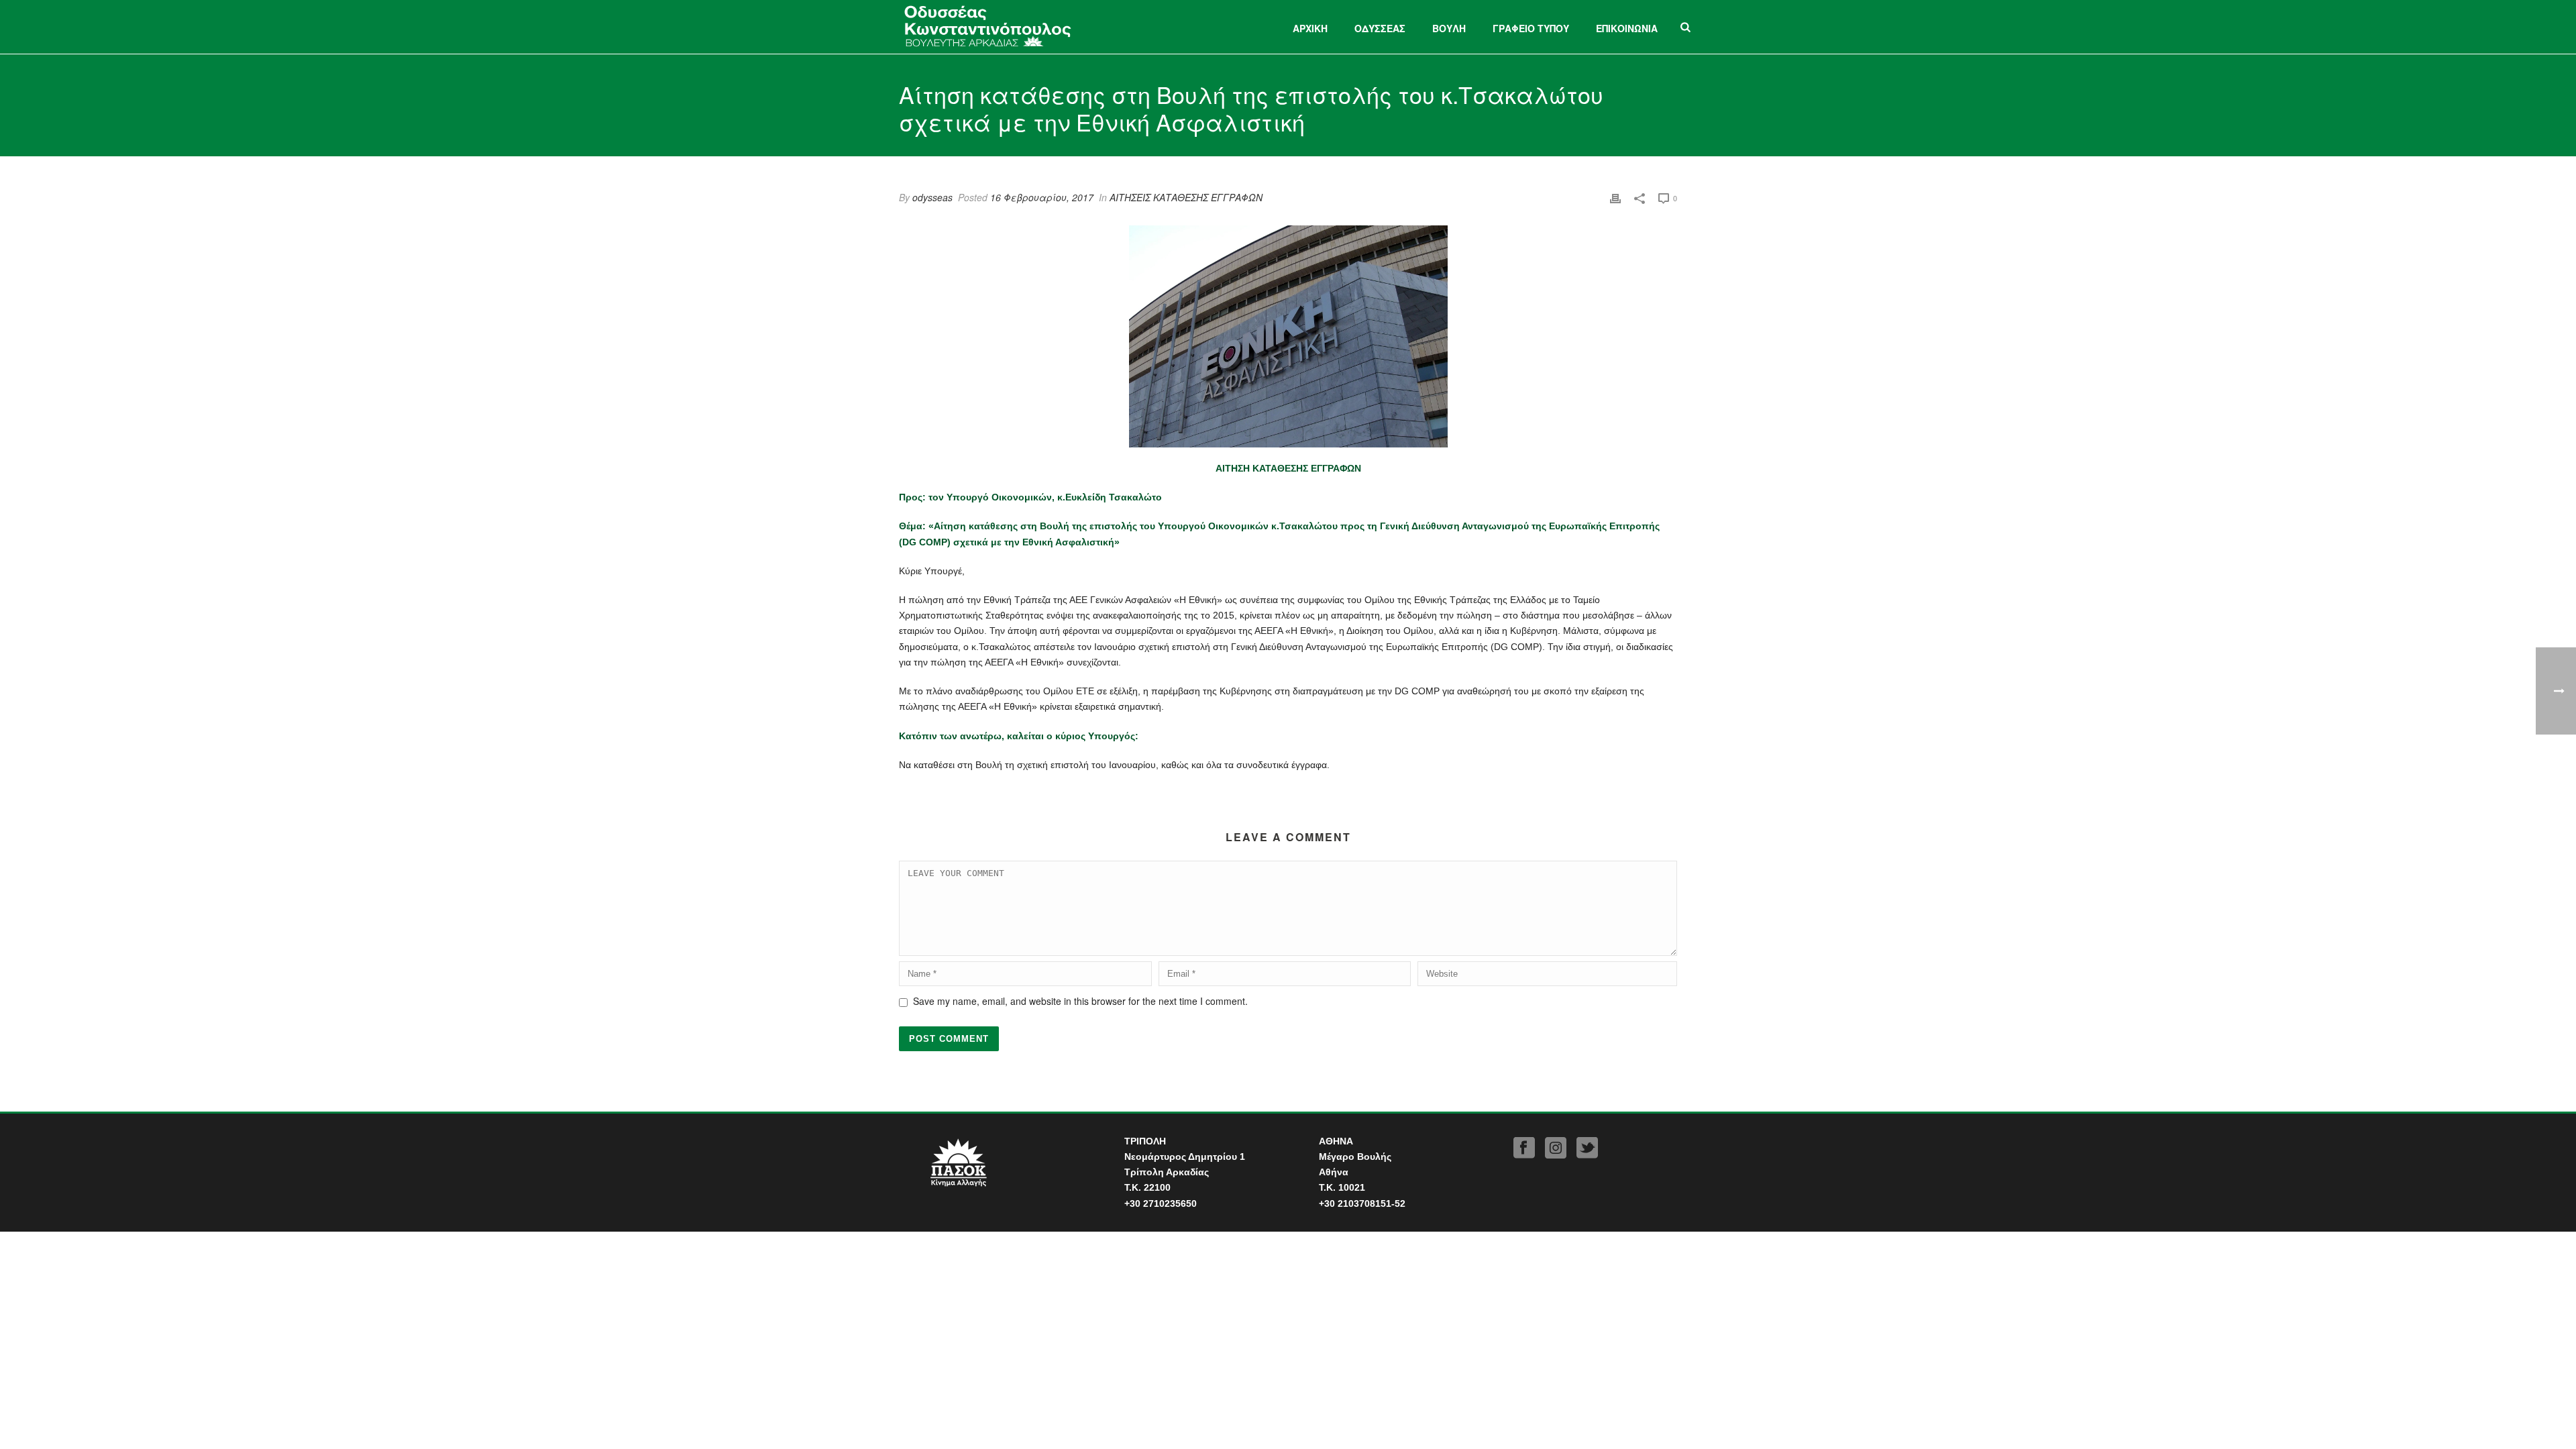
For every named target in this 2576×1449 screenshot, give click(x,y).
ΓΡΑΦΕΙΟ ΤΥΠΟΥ (1531, 28)
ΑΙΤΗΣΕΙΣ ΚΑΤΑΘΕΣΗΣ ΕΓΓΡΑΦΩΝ (1186, 197)
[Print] (1615, 198)
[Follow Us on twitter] (1587, 1148)
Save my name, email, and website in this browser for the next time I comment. (1080, 1001)
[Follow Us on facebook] (1524, 1148)
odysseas (932, 197)
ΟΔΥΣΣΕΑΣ (1380, 28)
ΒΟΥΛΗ (1449, 28)
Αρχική (1310, 28)
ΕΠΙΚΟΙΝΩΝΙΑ (1627, 28)
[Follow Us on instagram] (1556, 1148)
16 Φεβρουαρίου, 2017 (1042, 197)
